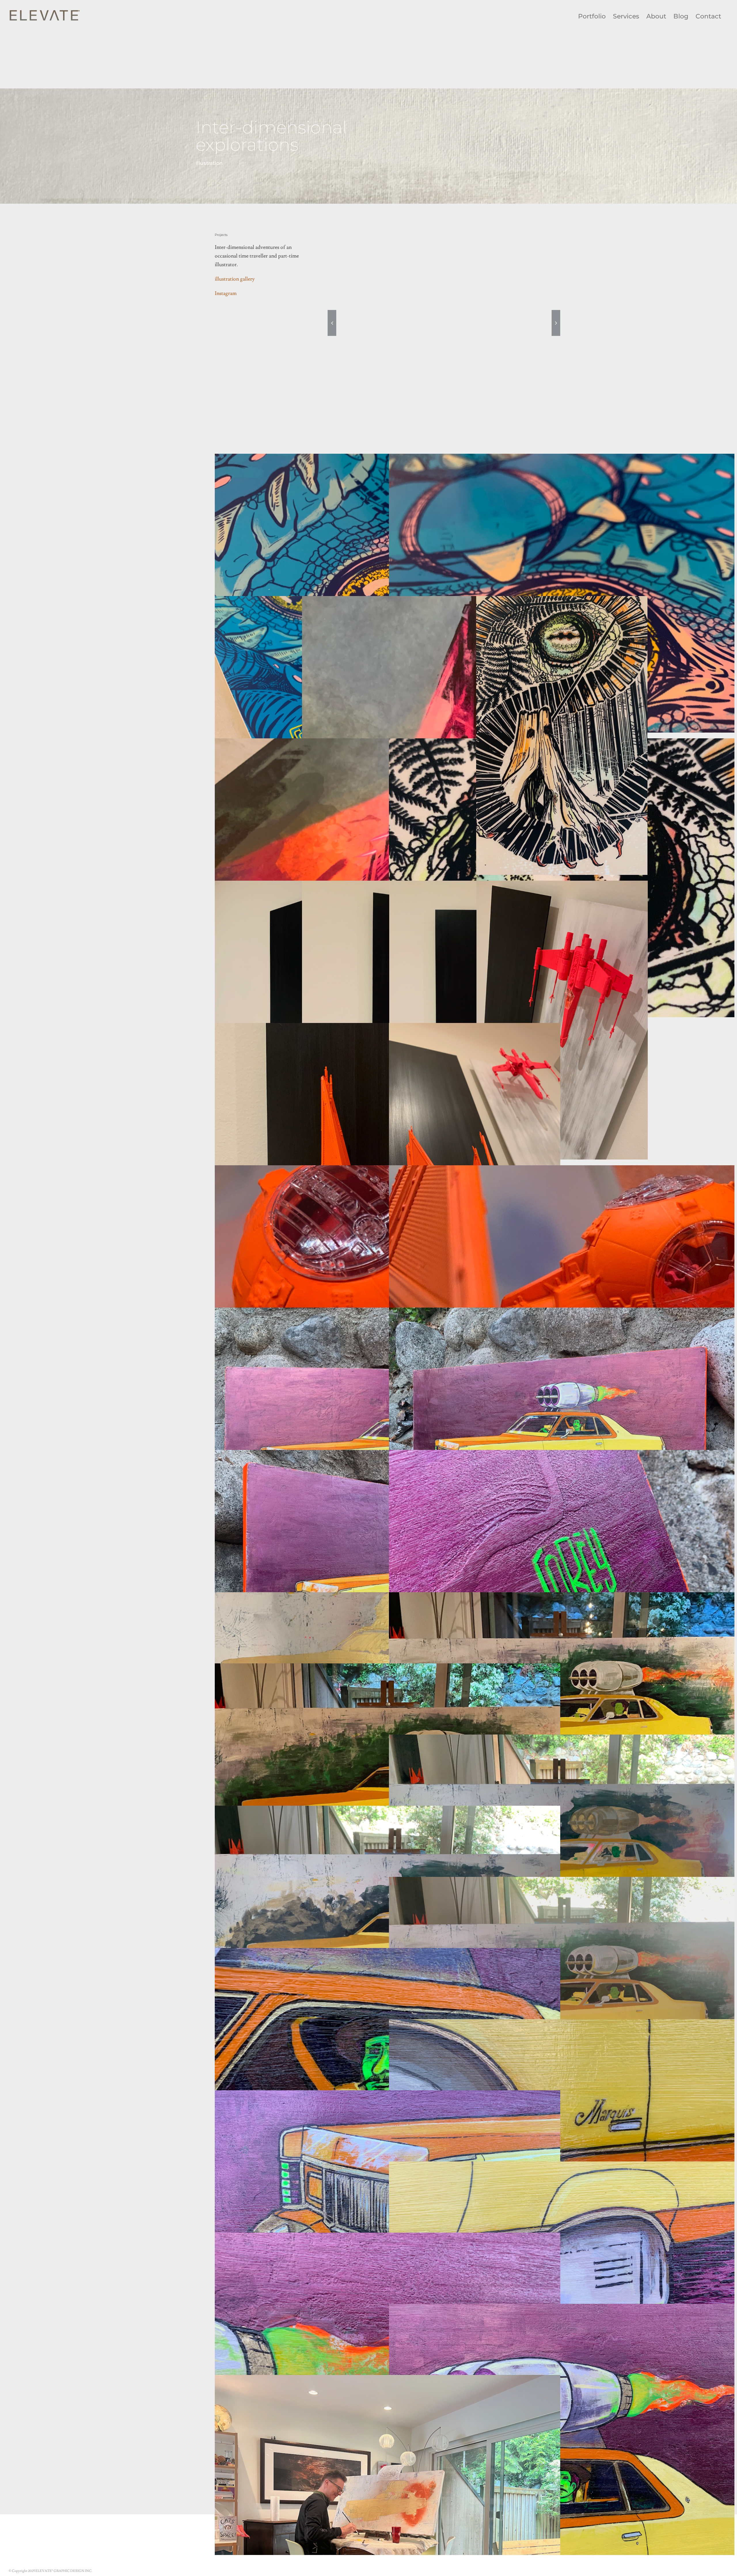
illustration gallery (235, 279)
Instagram (226, 293)
